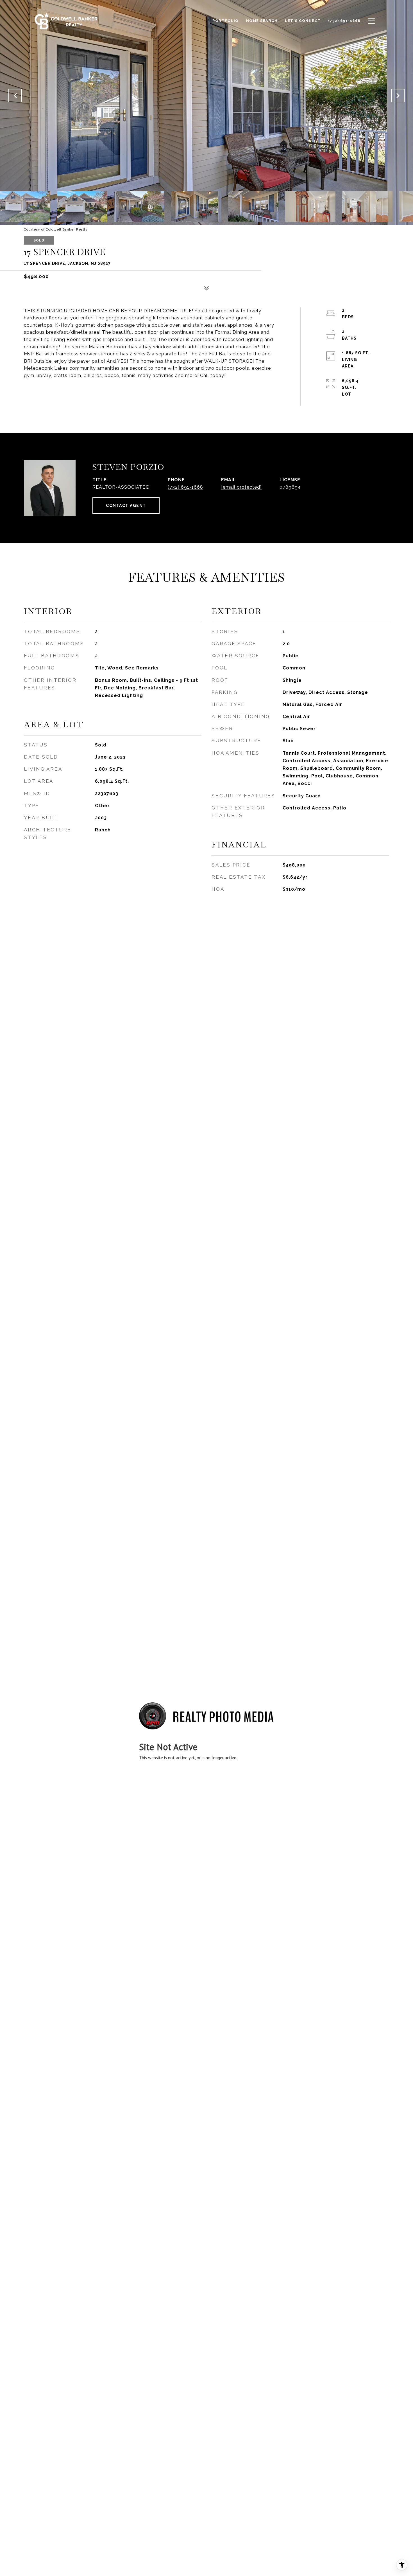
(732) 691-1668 (185, 487)
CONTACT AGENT (126, 506)
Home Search (262, 21)
